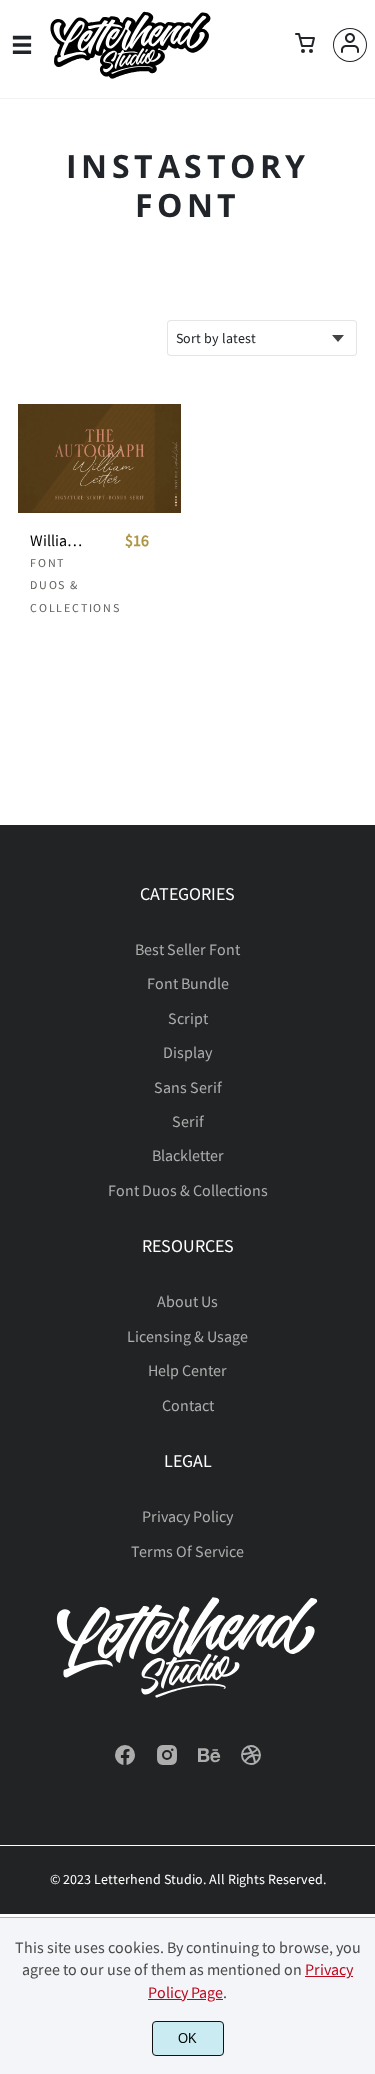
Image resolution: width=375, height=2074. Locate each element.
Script (188, 1018)
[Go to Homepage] (130, 73)
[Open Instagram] (167, 1761)
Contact (188, 1405)
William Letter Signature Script (59, 540)
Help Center (187, 1370)
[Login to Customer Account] (350, 45)
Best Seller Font (187, 949)
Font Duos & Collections (75, 585)
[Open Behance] (209, 1761)
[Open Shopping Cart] (305, 45)
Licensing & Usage (187, 1336)
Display (187, 1052)
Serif (188, 1121)
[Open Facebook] (125, 1761)
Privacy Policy (187, 1516)
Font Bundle (188, 983)
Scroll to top (357, 955)
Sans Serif (188, 1087)
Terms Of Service (187, 1551)
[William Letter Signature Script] (99, 458)
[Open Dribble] (251, 1761)
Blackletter (188, 1155)
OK (187, 2038)
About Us (187, 1301)
